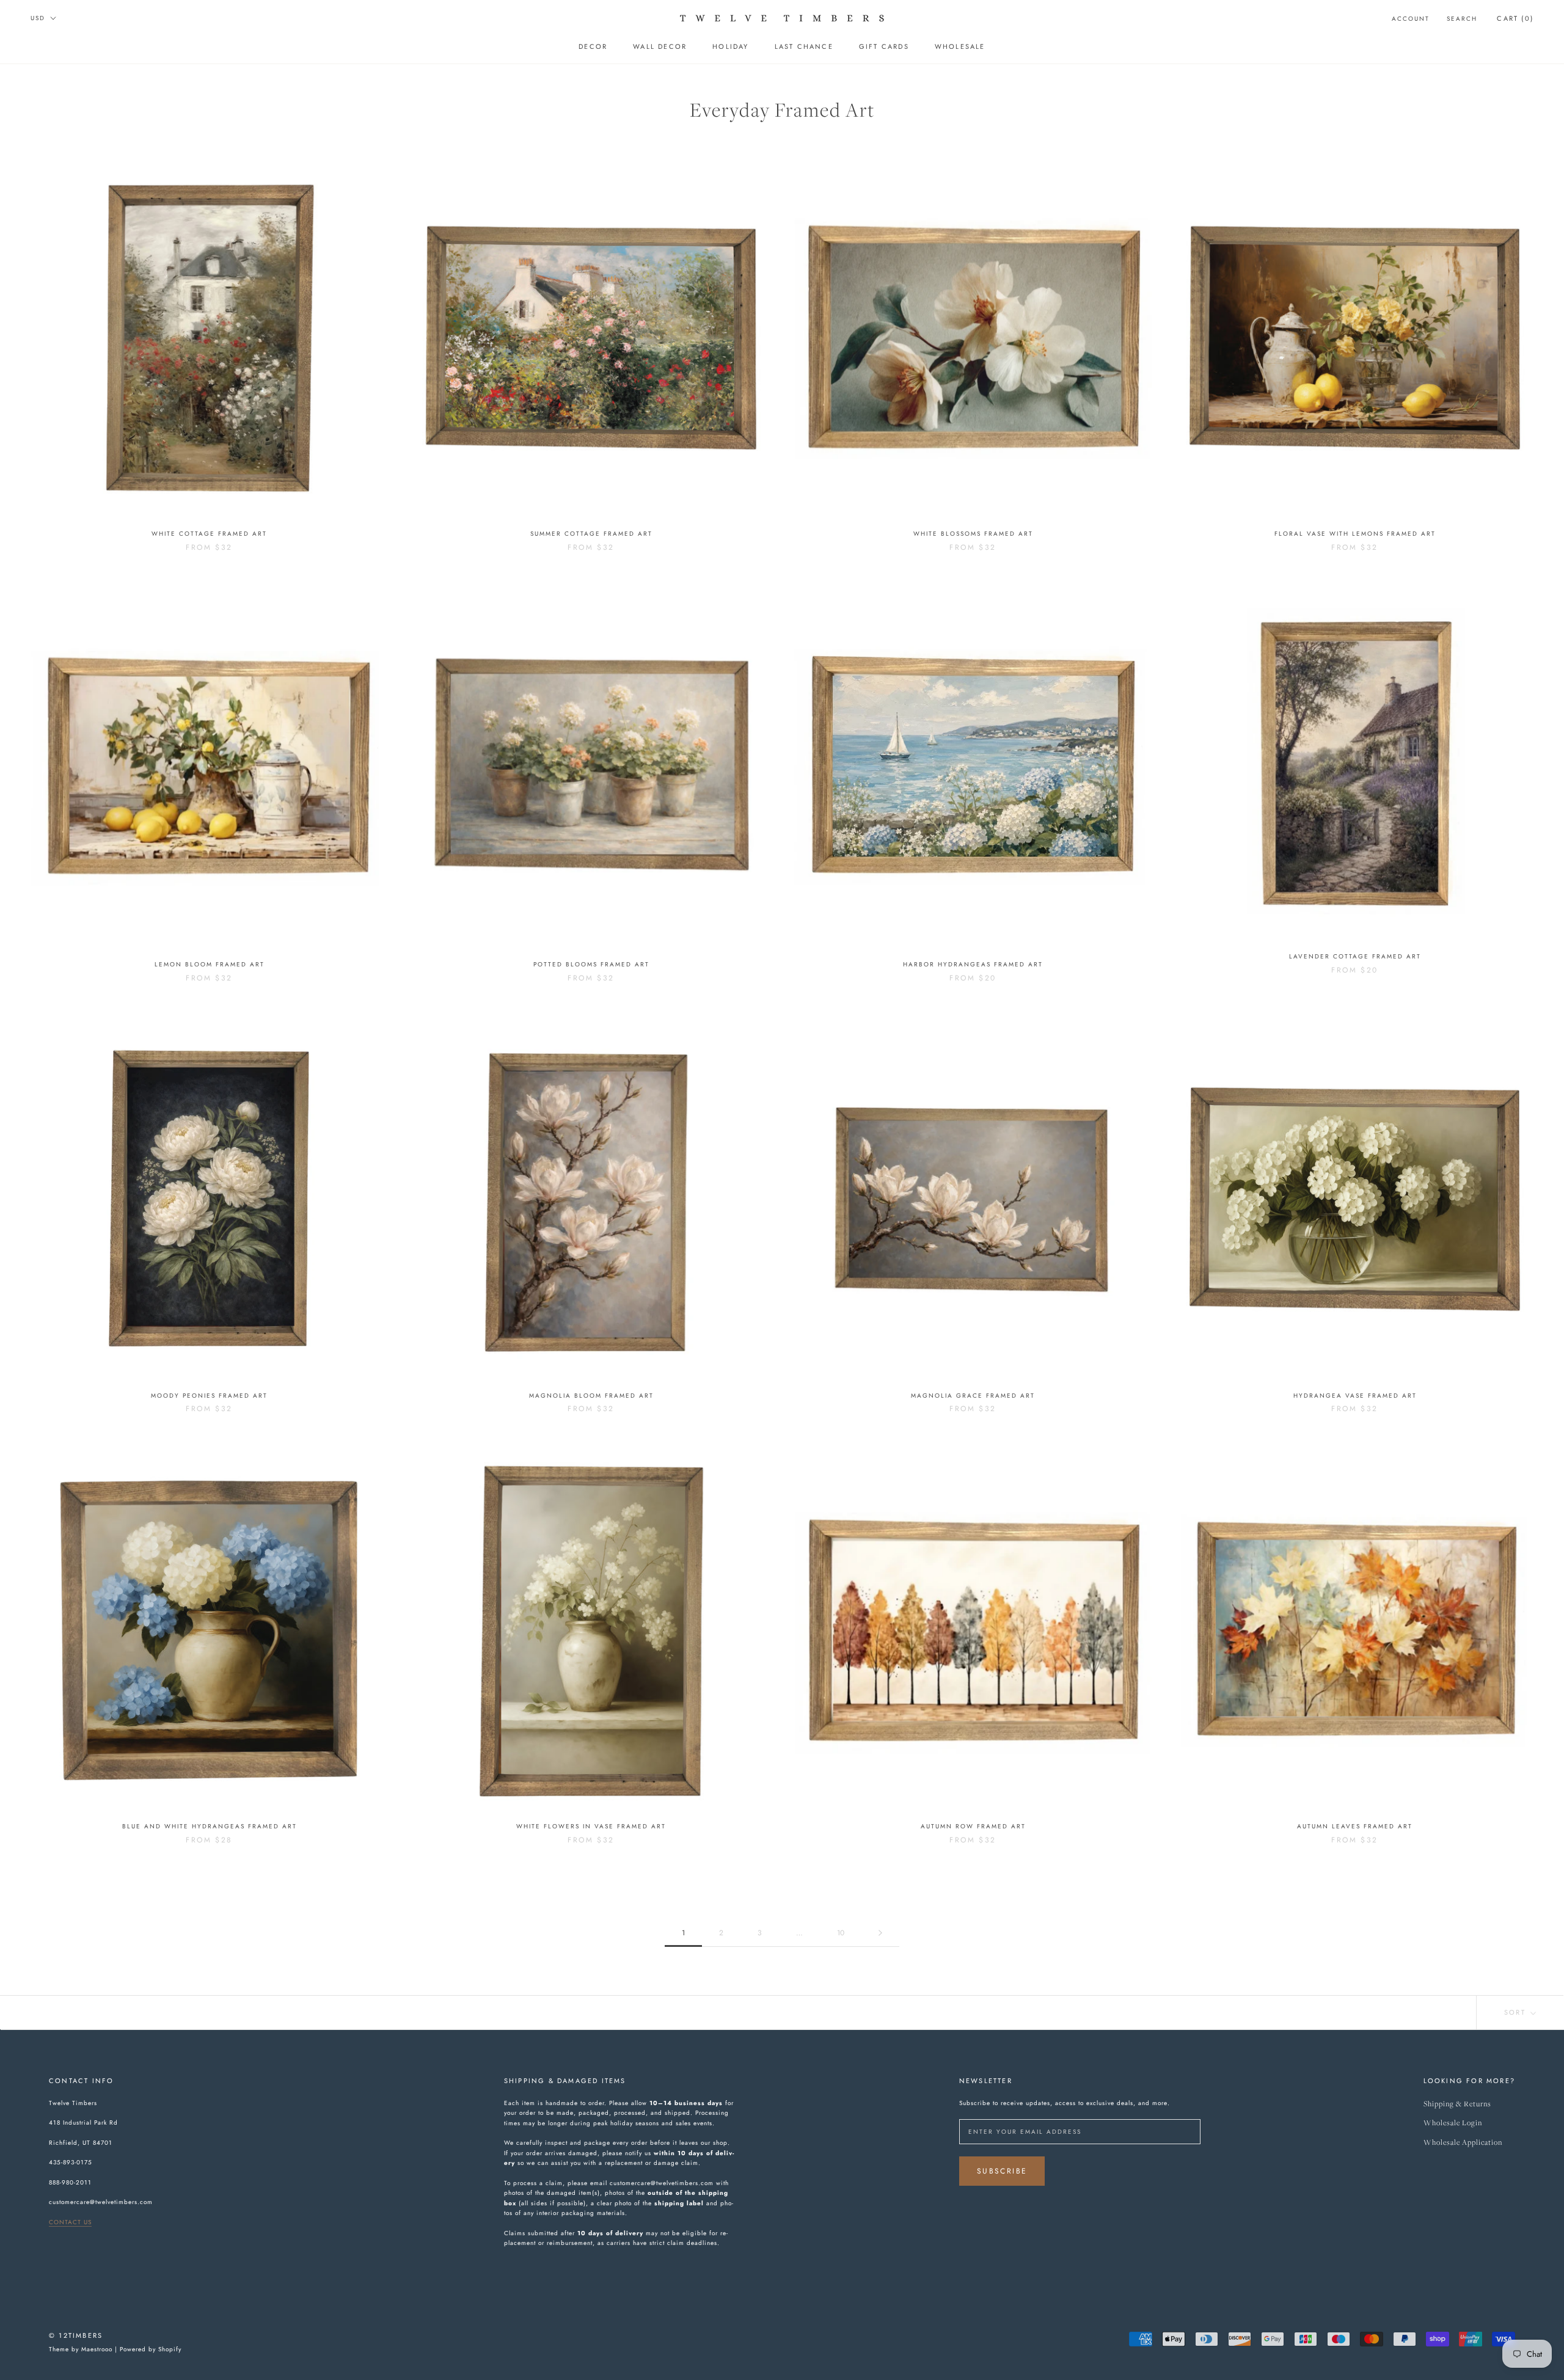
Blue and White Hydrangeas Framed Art (210, 1826)
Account (1411, 19)
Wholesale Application (1463, 2143)
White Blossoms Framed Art (973, 534)
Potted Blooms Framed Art (591, 964)
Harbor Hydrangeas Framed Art (973, 964)
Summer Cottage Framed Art (591, 534)
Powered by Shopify (151, 2349)
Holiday (730, 46)
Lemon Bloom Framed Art (210, 964)
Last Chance (804, 46)
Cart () (1515, 18)
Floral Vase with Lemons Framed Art (1355, 534)
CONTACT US (70, 2222)
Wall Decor (660, 46)
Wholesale (960, 46)
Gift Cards (884, 46)
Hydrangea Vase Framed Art (1355, 1396)
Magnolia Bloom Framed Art (591, 1396)
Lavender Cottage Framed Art (1355, 956)
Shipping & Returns (1457, 2104)
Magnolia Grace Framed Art (973, 1396)
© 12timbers (76, 2335)
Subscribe (1002, 2171)
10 (841, 1933)
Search (1462, 19)
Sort (1516, 2012)
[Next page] (880, 1933)
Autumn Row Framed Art (973, 1826)
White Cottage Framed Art (209, 534)
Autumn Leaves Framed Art (1355, 1826)
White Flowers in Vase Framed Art (591, 1826)
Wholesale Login (1453, 2123)
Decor (593, 46)
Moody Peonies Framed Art (209, 1396)
